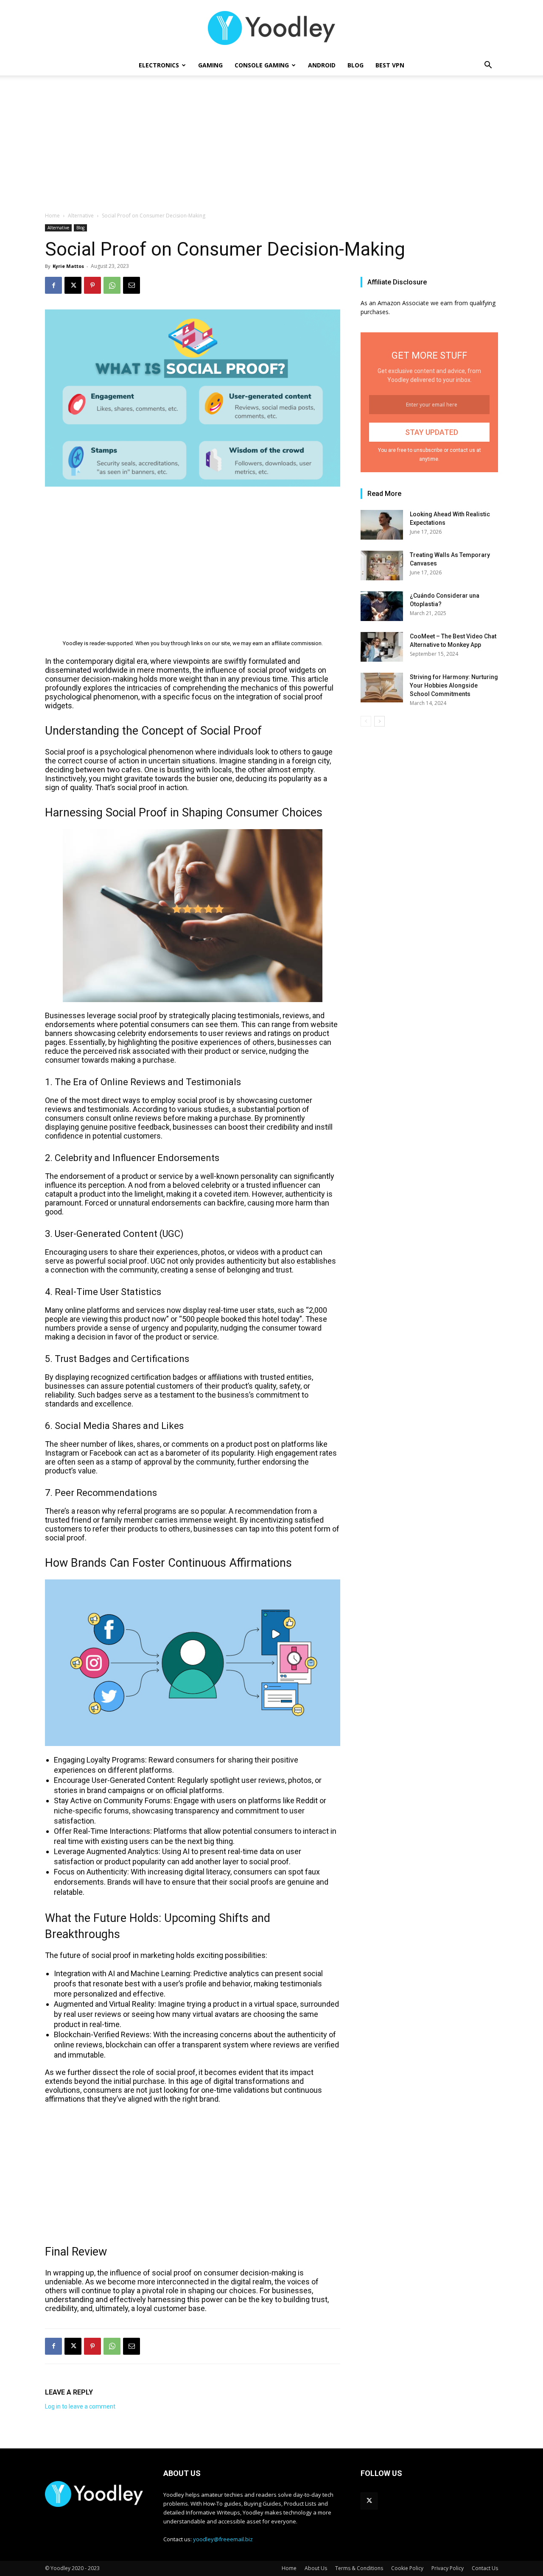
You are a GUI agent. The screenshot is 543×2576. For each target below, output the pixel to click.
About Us (316, 2568)
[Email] (132, 285)
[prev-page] (366, 721)
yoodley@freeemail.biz (223, 2539)
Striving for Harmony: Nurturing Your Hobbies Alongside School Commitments (454, 685)
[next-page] (379, 721)
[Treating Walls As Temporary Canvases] (382, 565)
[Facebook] (53, 285)
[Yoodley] (271, 28)
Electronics (159, 65)
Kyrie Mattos (68, 266)
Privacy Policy (448, 2568)
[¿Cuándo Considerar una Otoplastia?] (382, 606)
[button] (488, 66)
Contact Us (485, 2568)
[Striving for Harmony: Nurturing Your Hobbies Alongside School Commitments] (382, 688)
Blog (355, 65)
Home (52, 216)
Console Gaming (262, 65)
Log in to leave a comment (80, 2406)
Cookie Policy (407, 2568)
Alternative (81, 216)
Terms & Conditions (359, 2568)
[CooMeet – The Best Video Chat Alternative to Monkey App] (382, 647)
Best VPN (390, 65)
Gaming (210, 65)
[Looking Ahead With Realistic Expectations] (382, 525)
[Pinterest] (92, 285)
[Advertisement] (271, 148)
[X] (73, 285)
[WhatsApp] (112, 285)
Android (322, 65)
